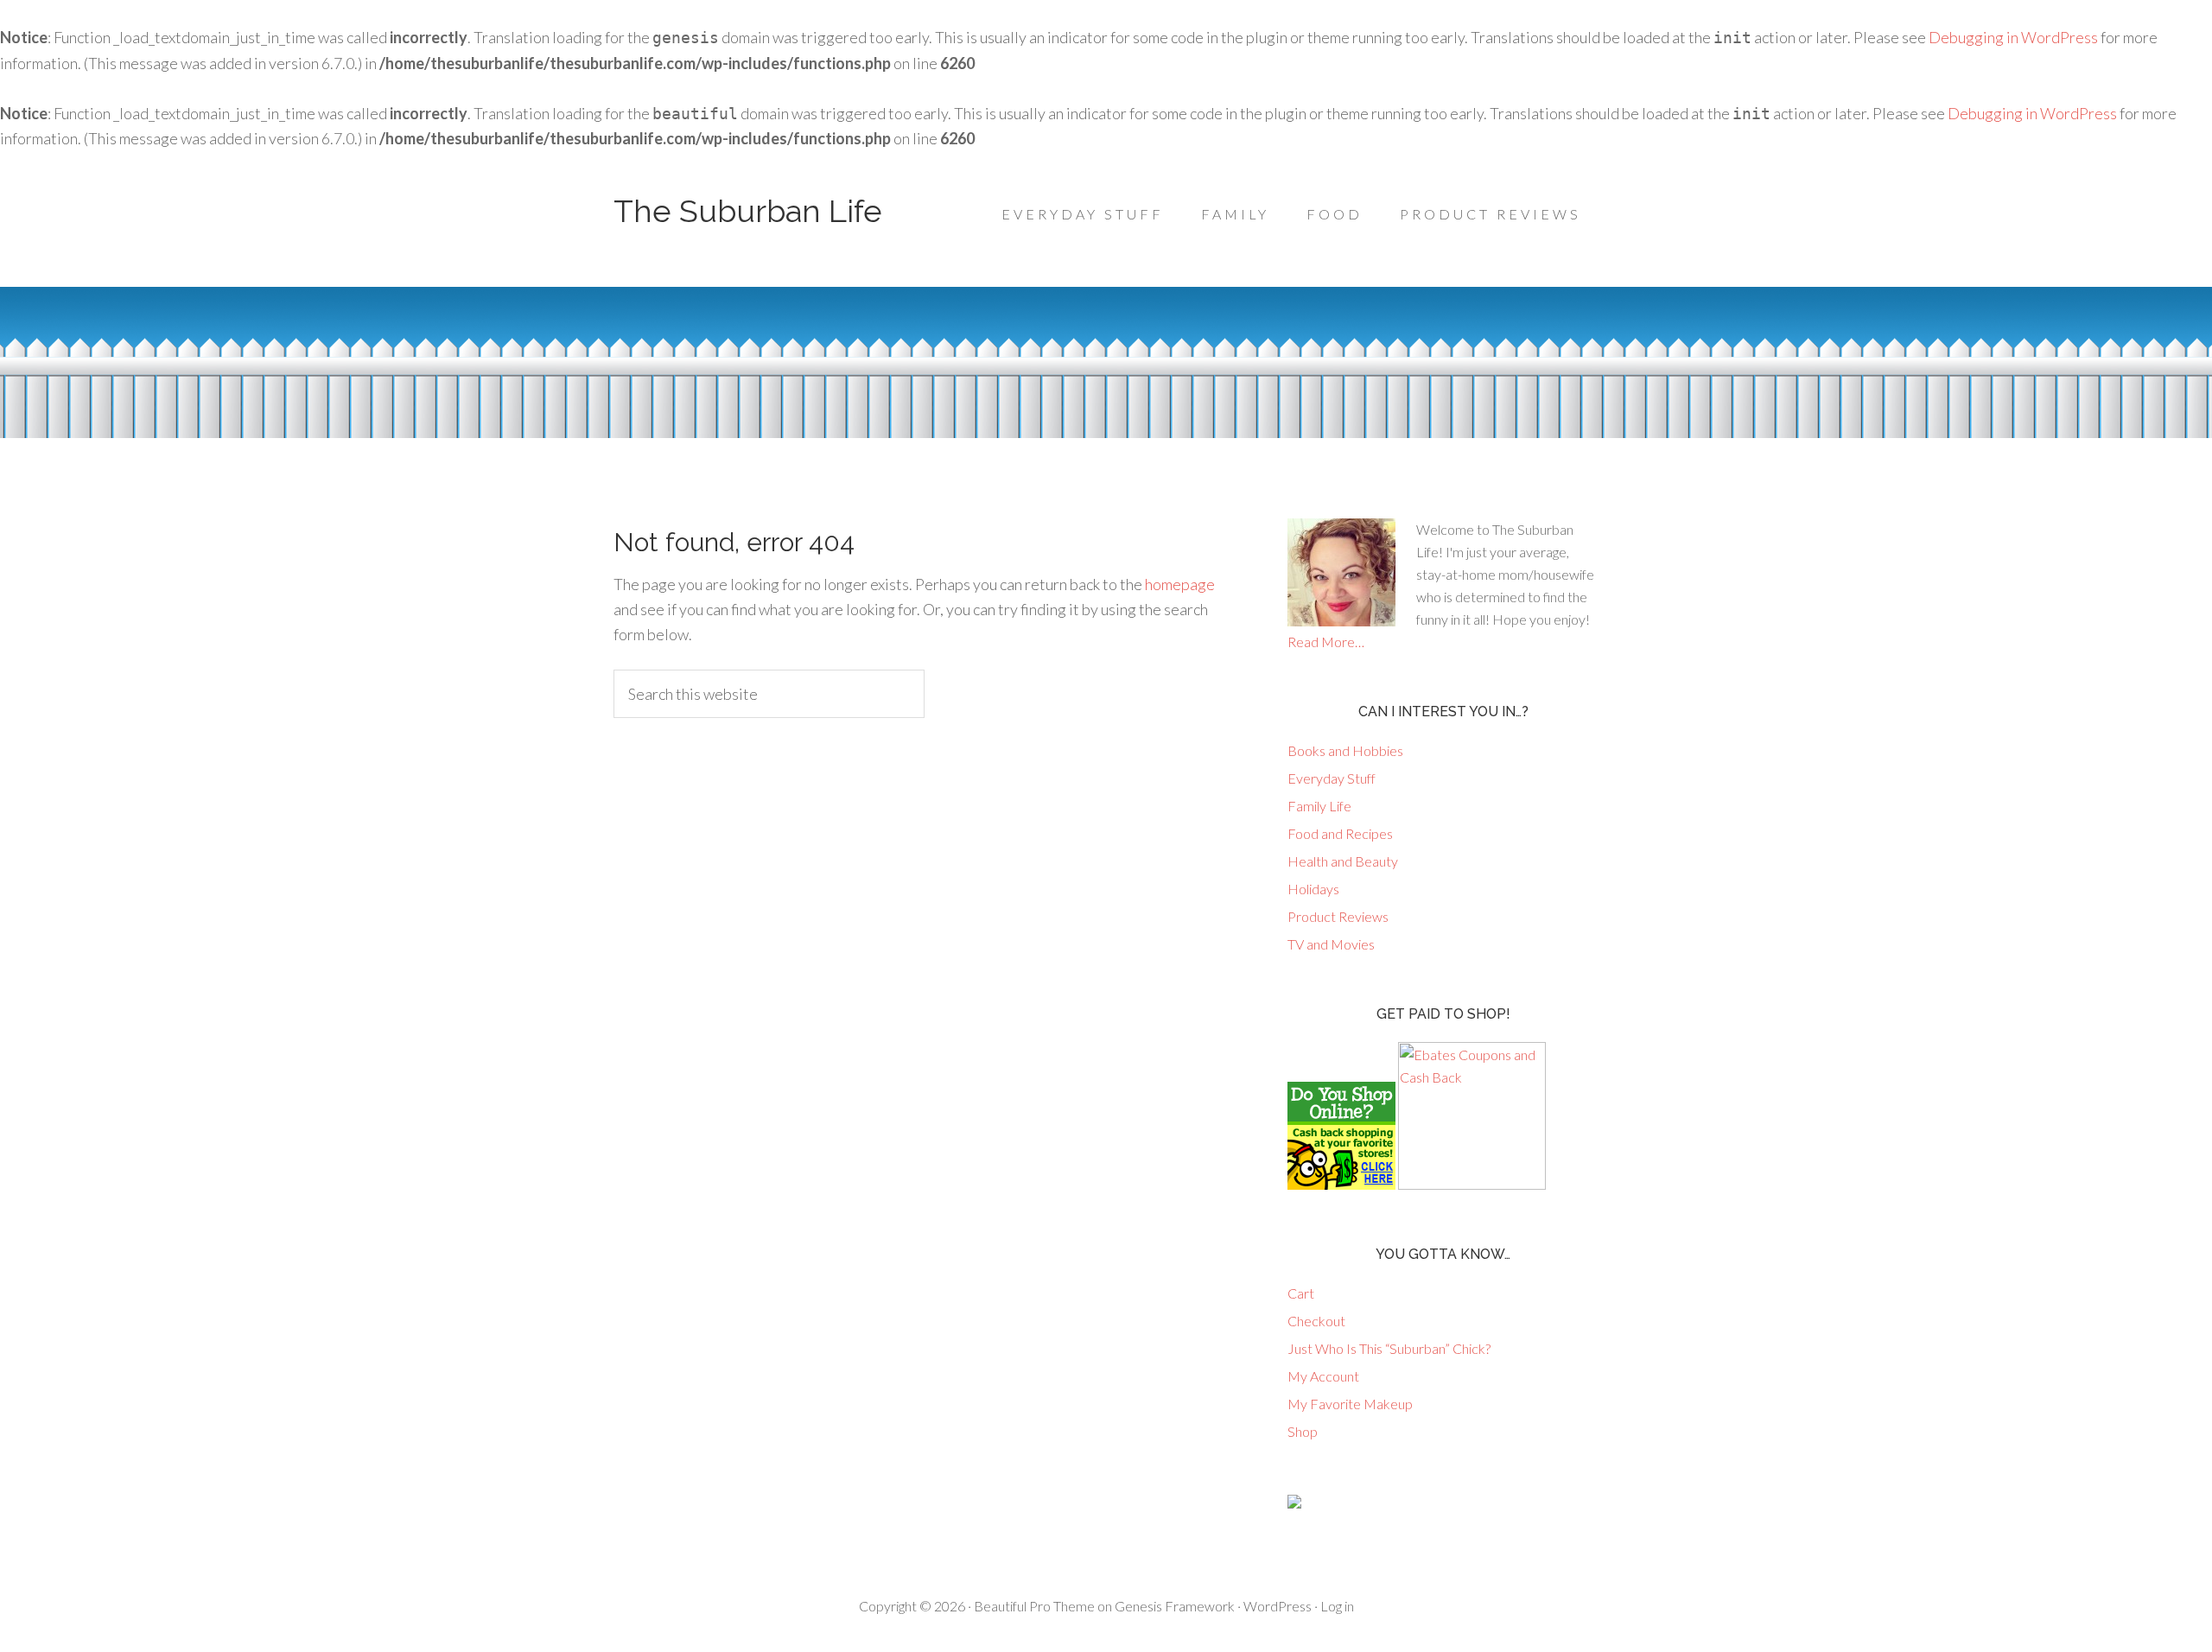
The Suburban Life (748, 211)
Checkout (1316, 1321)
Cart (1301, 1293)
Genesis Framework (1175, 1606)
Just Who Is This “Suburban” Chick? (1389, 1348)
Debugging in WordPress (2013, 37)
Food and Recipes (1340, 833)
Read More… (1326, 642)
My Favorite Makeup (1350, 1404)
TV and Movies (1331, 944)
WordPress (1278, 1606)
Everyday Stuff (1332, 778)
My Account (1323, 1376)
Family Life (1319, 806)
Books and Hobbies (1345, 750)
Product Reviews (1338, 916)
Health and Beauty (1343, 861)
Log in (1337, 1606)
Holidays (1313, 889)
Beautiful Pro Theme (1034, 1606)
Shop (1303, 1431)
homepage (1180, 584)
